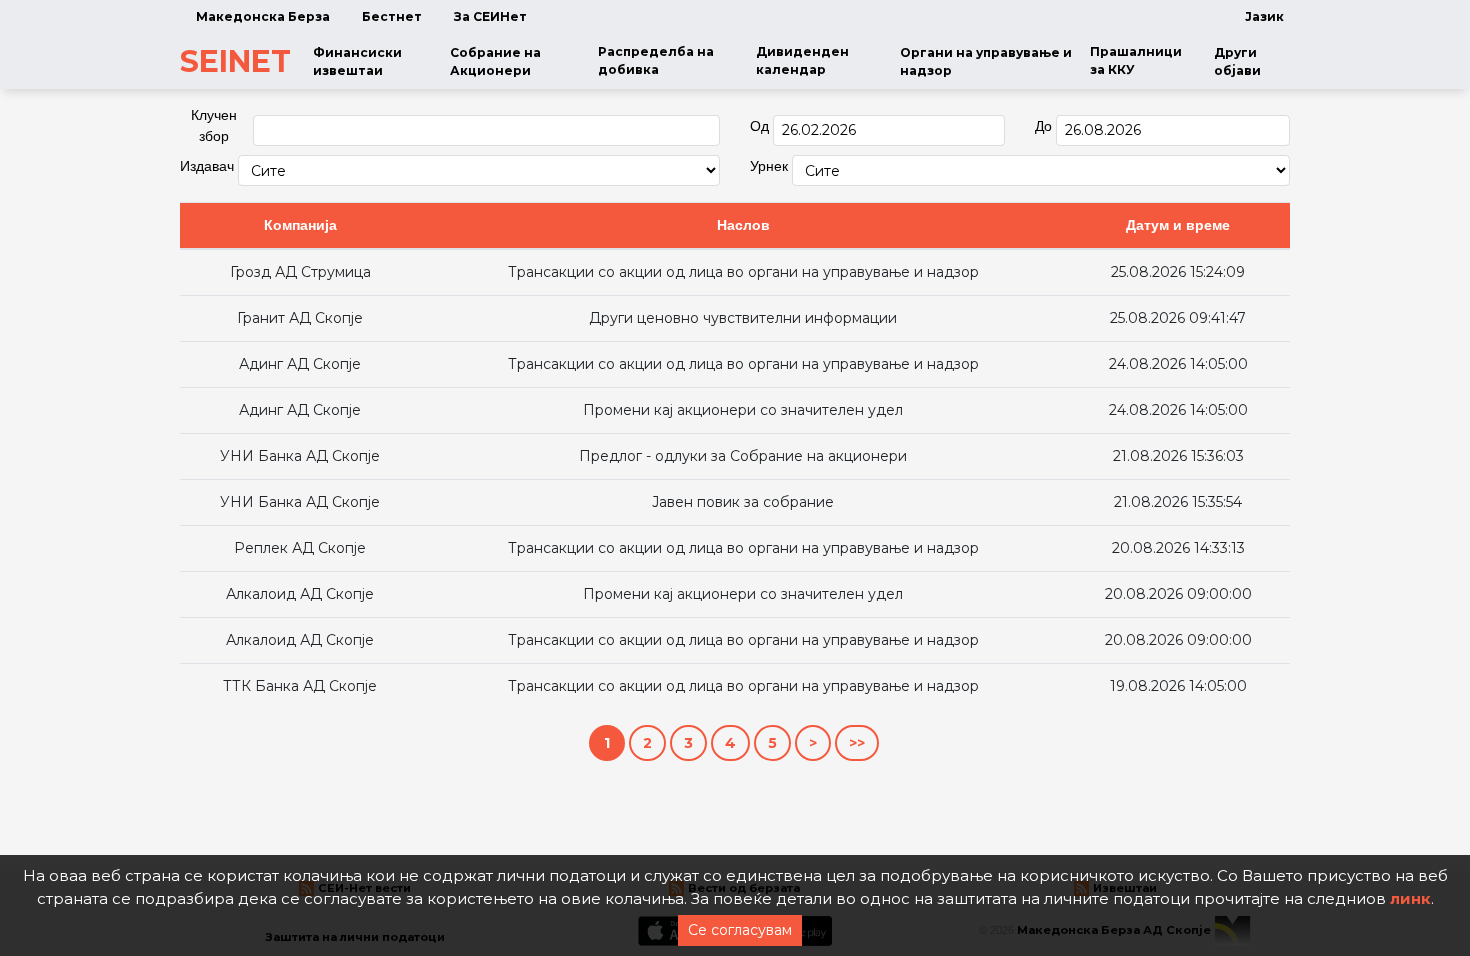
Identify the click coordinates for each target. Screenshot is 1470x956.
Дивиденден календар (802, 60)
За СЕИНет (490, 16)
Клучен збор (214, 125)
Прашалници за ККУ (1136, 60)
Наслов (743, 225)
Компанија (300, 225)
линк (1410, 898)
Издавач (207, 166)
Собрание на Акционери (495, 61)
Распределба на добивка (656, 60)
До (1043, 126)
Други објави (1237, 61)
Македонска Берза (263, 16)
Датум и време (1178, 225)
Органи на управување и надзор (986, 61)
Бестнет (392, 16)
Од (759, 126)
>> (857, 743)
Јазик (1264, 16)
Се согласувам (740, 930)
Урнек (769, 166)
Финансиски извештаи (357, 61)
